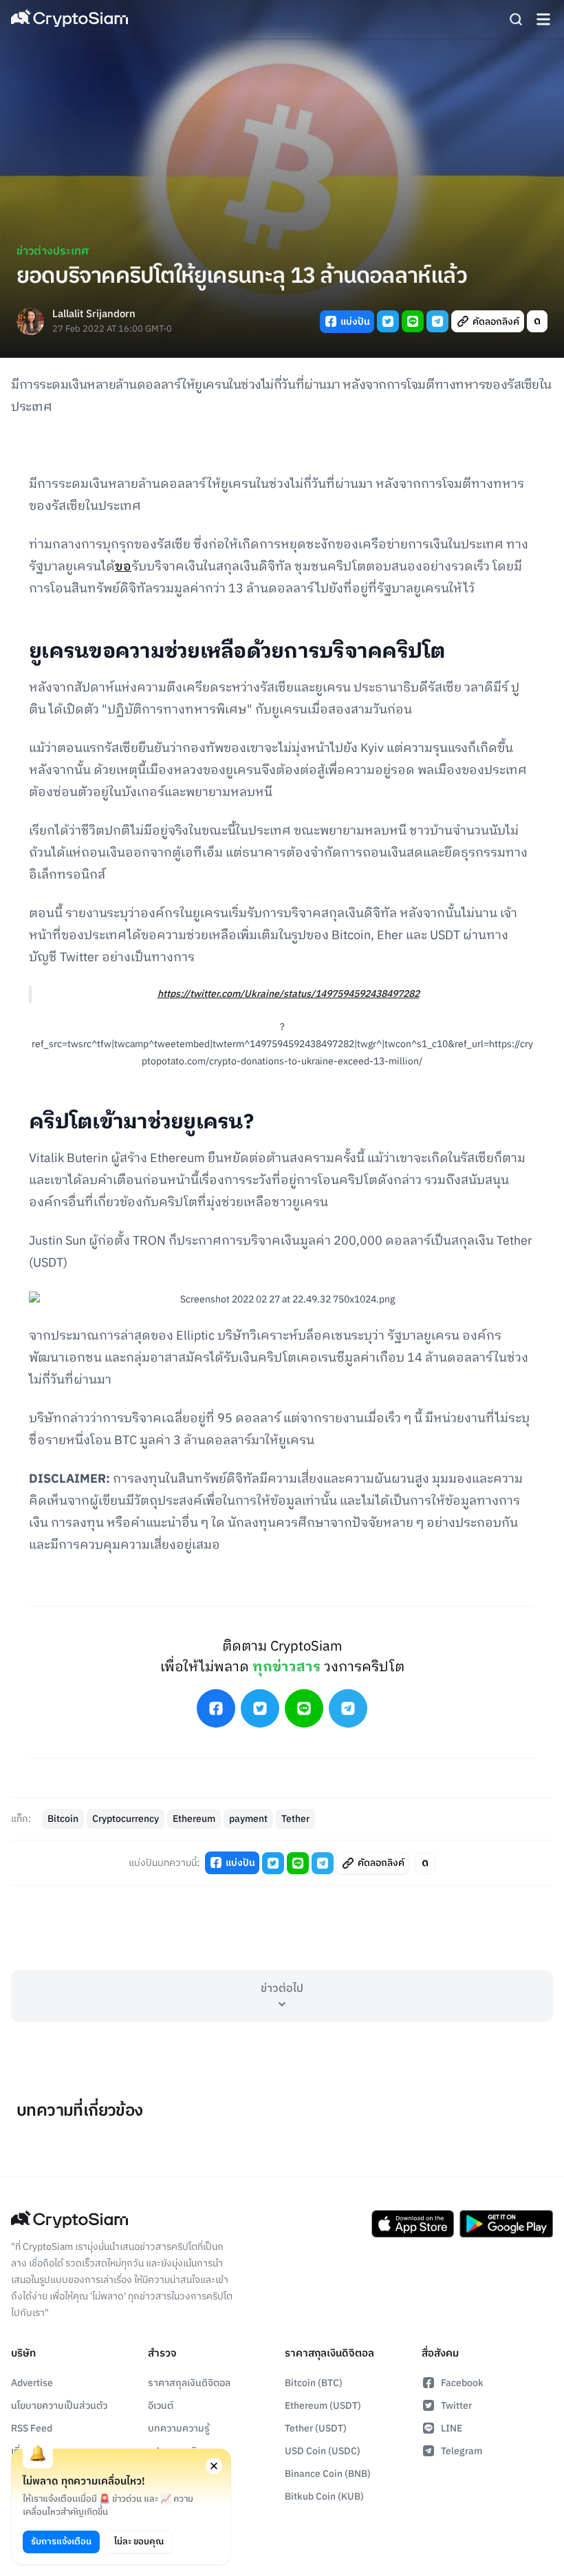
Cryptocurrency (126, 1819)
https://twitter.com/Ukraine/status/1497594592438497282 (289, 994)
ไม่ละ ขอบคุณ (139, 2542)
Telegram (462, 2451)
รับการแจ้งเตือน (61, 2542)
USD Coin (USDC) (323, 2451)
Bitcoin (63, 1819)
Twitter (456, 2406)
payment (248, 1819)
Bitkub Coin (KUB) (324, 2497)
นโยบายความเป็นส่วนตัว (59, 2406)
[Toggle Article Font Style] (537, 321)
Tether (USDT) (316, 2428)
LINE (452, 2428)
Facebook (462, 2383)
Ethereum (194, 1819)
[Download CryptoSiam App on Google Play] (506, 2224)
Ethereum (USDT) (323, 2406)
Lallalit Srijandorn (94, 315)
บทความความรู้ (179, 2428)
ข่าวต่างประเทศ (53, 251)
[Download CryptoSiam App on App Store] (413, 2224)
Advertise (32, 2383)
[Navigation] (543, 19)
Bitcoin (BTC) (314, 2383)
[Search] (516, 19)
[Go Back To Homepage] (69, 19)
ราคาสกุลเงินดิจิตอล (189, 2383)
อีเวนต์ (161, 2406)
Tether (295, 1819)
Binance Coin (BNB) (328, 2474)
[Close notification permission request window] (214, 2466)
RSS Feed (32, 2428)
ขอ (123, 567)
